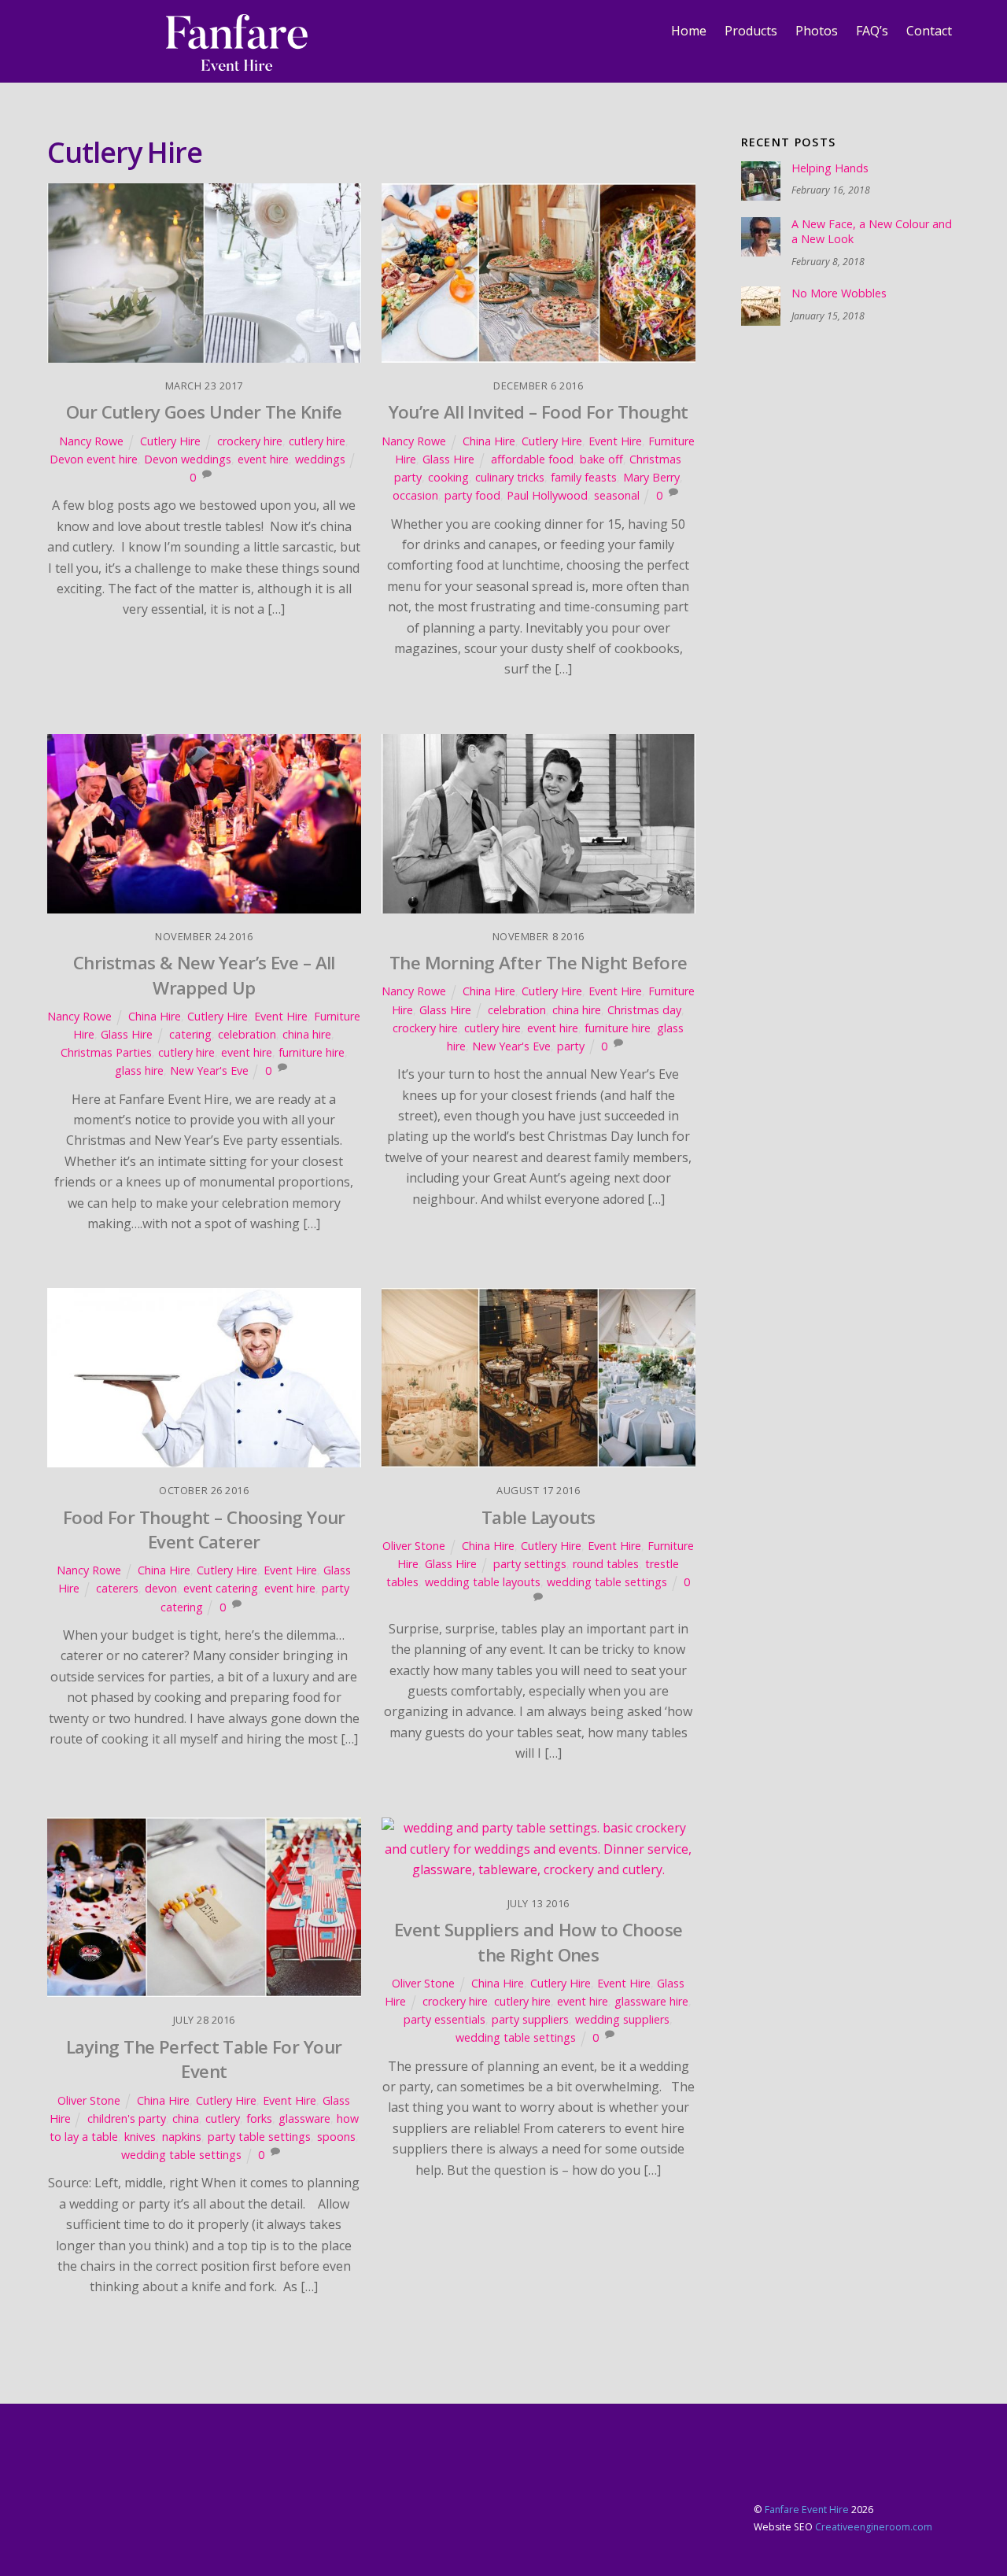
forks (259, 2118)
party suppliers (530, 2019)
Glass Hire (448, 459)
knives (140, 2137)
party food (472, 495)
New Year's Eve (209, 1070)
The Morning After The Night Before (539, 963)
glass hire (139, 1070)
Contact (929, 31)
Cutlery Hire (170, 441)
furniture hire (312, 1052)
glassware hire (651, 2001)
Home (689, 31)
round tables (606, 1564)
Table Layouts (539, 1517)
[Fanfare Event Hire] (237, 62)
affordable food (532, 459)
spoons (336, 2137)
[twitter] (59, 31)
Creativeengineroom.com (874, 2527)
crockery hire (250, 441)
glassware (304, 2118)
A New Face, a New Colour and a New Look (872, 232)
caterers (117, 1588)
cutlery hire (317, 441)
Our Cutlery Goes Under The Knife (204, 412)
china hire (307, 1034)
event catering (221, 1588)
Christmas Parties (106, 1052)
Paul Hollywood (547, 495)
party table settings (259, 2137)
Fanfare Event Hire (807, 2510)
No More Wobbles (839, 293)
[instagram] (119, 31)
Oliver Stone (414, 1546)
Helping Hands (830, 168)
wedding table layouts (483, 1582)
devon (161, 1588)
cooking (448, 477)
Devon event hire (94, 459)
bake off (601, 459)
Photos (817, 31)
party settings (530, 1564)
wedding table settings (607, 1582)
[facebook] (89, 31)
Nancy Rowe (91, 441)
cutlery (223, 2118)
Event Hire (615, 441)
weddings (320, 459)
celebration (247, 1034)
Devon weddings (188, 459)
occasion (415, 495)
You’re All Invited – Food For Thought (539, 412)
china (186, 2118)
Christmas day (644, 1010)
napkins (182, 2137)
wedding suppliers (622, 2019)
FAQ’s (872, 31)
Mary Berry (651, 477)
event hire (263, 459)
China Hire (489, 441)
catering (190, 1034)
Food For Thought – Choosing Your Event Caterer (204, 1530)
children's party (127, 2118)
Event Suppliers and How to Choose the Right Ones (539, 1942)
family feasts (584, 477)
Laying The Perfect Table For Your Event (204, 2059)
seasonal (617, 495)
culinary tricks (510, 477)
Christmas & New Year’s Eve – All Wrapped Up (204, 975)
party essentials (444, 2019)
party (571, 1046)
